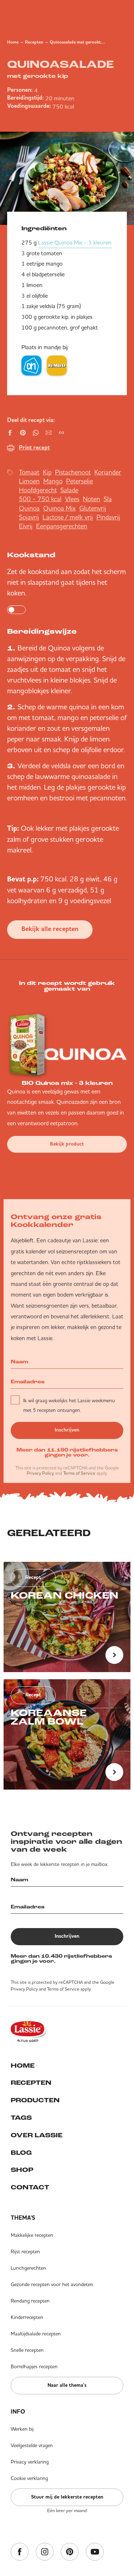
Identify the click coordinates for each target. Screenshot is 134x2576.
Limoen (29, 481)
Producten (35, 2101)
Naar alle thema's (67, 2385)
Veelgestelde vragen (32, 2445)
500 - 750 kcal (40, 499)
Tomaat (29, 472)
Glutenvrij (93, 508)
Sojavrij (29, 517)
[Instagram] (45, 2552)
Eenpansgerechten (62, 526)
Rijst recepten (25, 2252)
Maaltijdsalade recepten (36, 2334)
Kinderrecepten (27, 2317)
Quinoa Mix (59, 508)
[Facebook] (20, 2552)
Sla (108, 499)
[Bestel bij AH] (31, 366)
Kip (47, 472)
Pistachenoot (73, 472)
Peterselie (80, 481)
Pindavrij (108, 517)
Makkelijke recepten (32, 2235)
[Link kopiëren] (61, 433)
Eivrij (26, 526)
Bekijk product (67, 1144)
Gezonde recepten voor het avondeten (52, 2284)
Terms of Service (79, 1473)
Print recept (34, 448)
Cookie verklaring (29, 2478)
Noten (91, 499)
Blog (21, 2153)
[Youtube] (95, 2552)
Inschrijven (67, 1430)
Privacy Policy (40, 1473)
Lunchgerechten (28, 2268)
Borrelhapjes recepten (34, 2366)
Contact (30, 2188)
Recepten (34, 42)
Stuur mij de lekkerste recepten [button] (67, 2497)
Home (13, 42)
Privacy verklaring (30, 2462)
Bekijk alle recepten (50, 929)
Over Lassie (37, 2136)
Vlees (72, 499)
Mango (53, 481)
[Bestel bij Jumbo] (57, 366)
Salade (69, 490)
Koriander (108, 472)
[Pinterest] (70, 2552)
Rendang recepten (30, 2301)
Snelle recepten (27, 2350)
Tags (21, 2118)
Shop (22, 2170)
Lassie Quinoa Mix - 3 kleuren (75, 242)
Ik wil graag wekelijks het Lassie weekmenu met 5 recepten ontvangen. (69, 1405)
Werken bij (22, 2429)
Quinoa (29, 508)
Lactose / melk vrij (68, 517)
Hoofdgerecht (38, 490)
